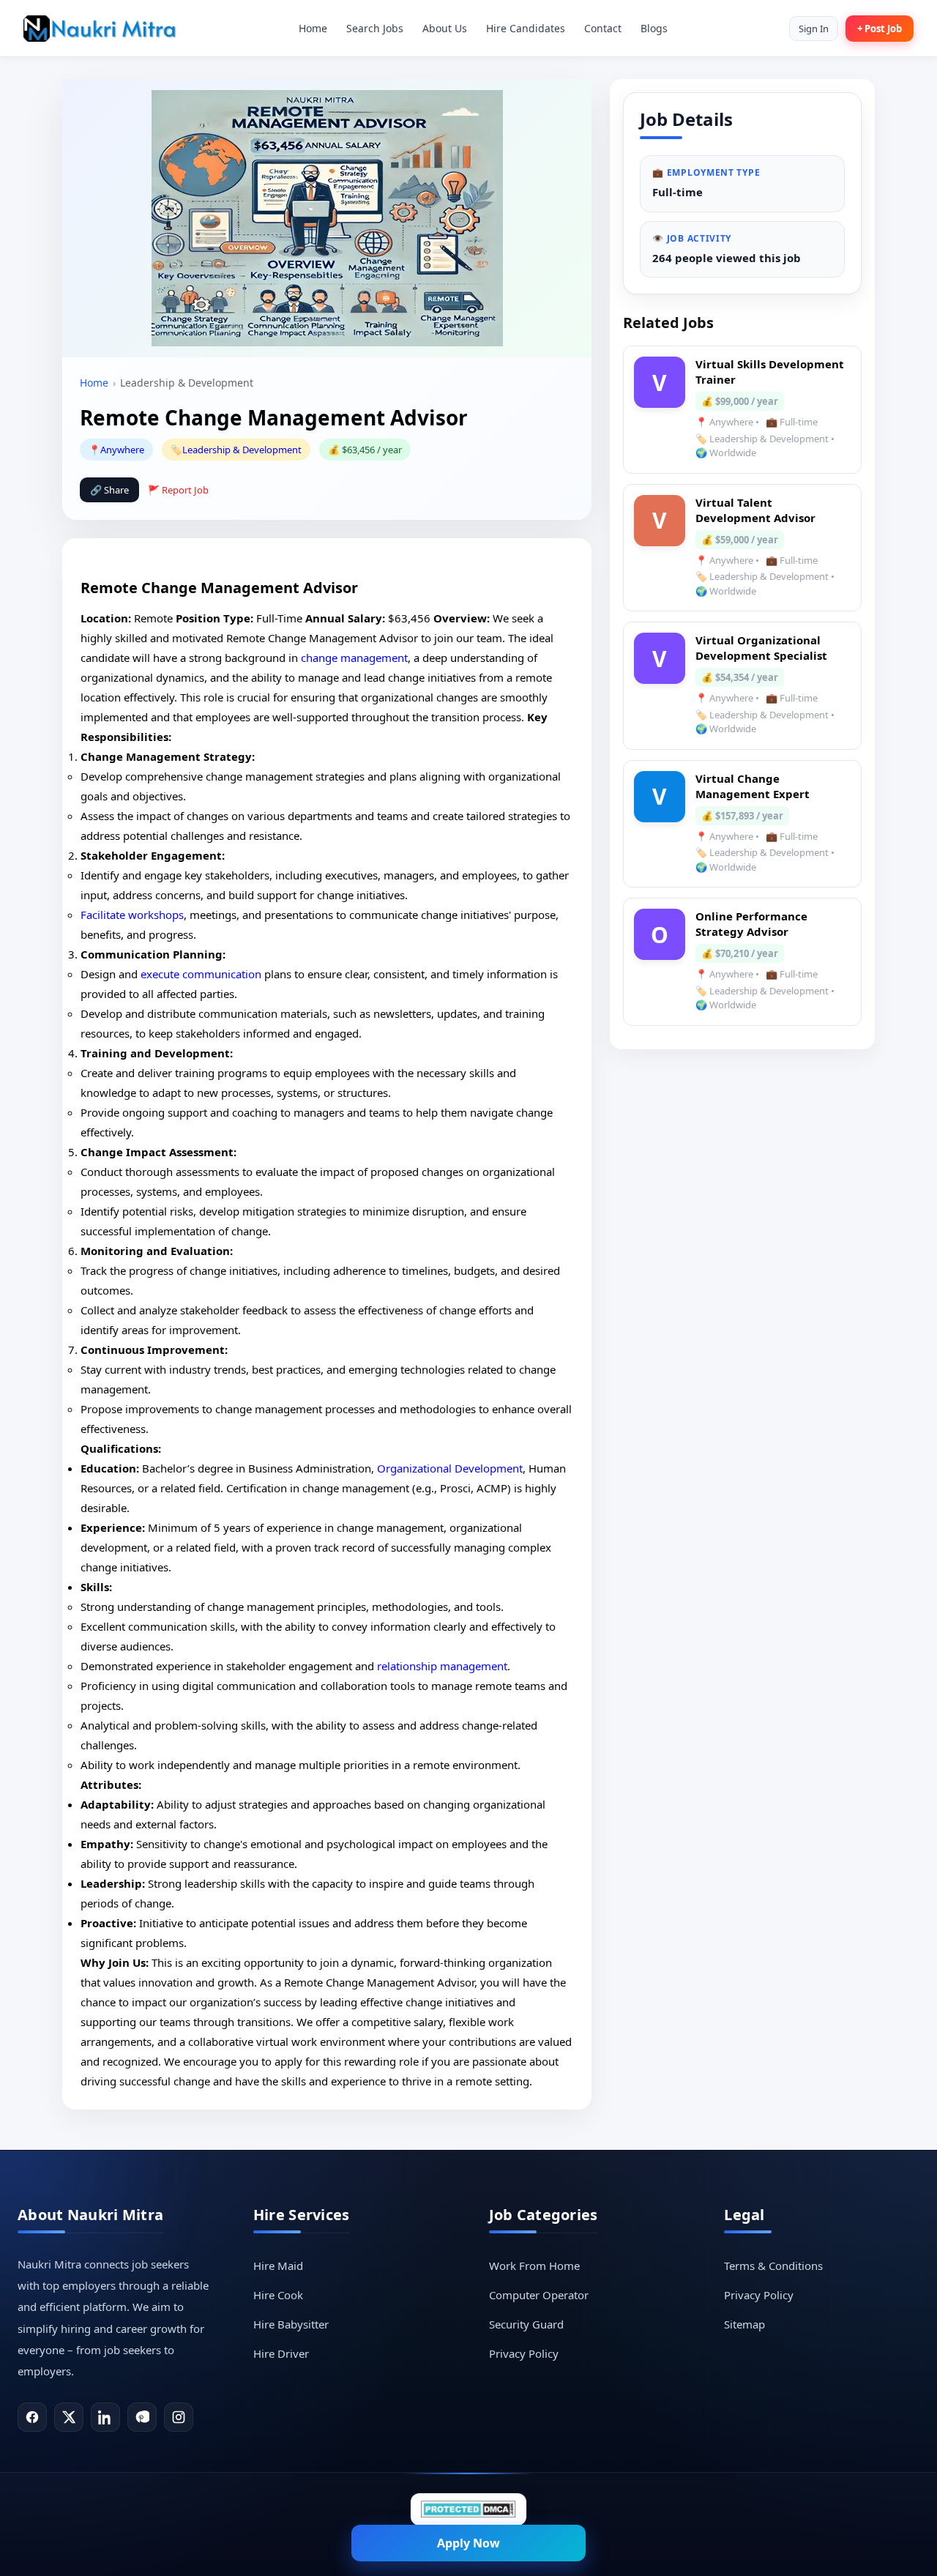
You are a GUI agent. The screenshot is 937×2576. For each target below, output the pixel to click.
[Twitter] (69, 2417)
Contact (603, 28)
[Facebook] (32, 2417)
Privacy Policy (524, 2353)
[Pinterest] (142, 2417)
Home (313, 28)
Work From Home (534, 2266)
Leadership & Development (242, 450)
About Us (445, 28)
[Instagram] (179, 2417)
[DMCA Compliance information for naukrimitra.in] (468, 2509)
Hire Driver (281, 2353)
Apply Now (468, 2543)
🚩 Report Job (178, 490)
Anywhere (122, 450)
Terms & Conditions (773, 2266)
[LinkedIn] (105, 2417)
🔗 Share (109, 490)
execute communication (201, 974)
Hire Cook (278, 2295)
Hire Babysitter (291, 2324)
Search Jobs (375, 28)
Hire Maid (278, 2266)
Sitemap (744, 2324)
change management (354, 658)
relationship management (442, 1666)
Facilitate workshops (132, 915)
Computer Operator (539, 2295)
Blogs (654, 28)
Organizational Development (450, 1468)
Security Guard (526, 2324)
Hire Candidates (526, 28)
